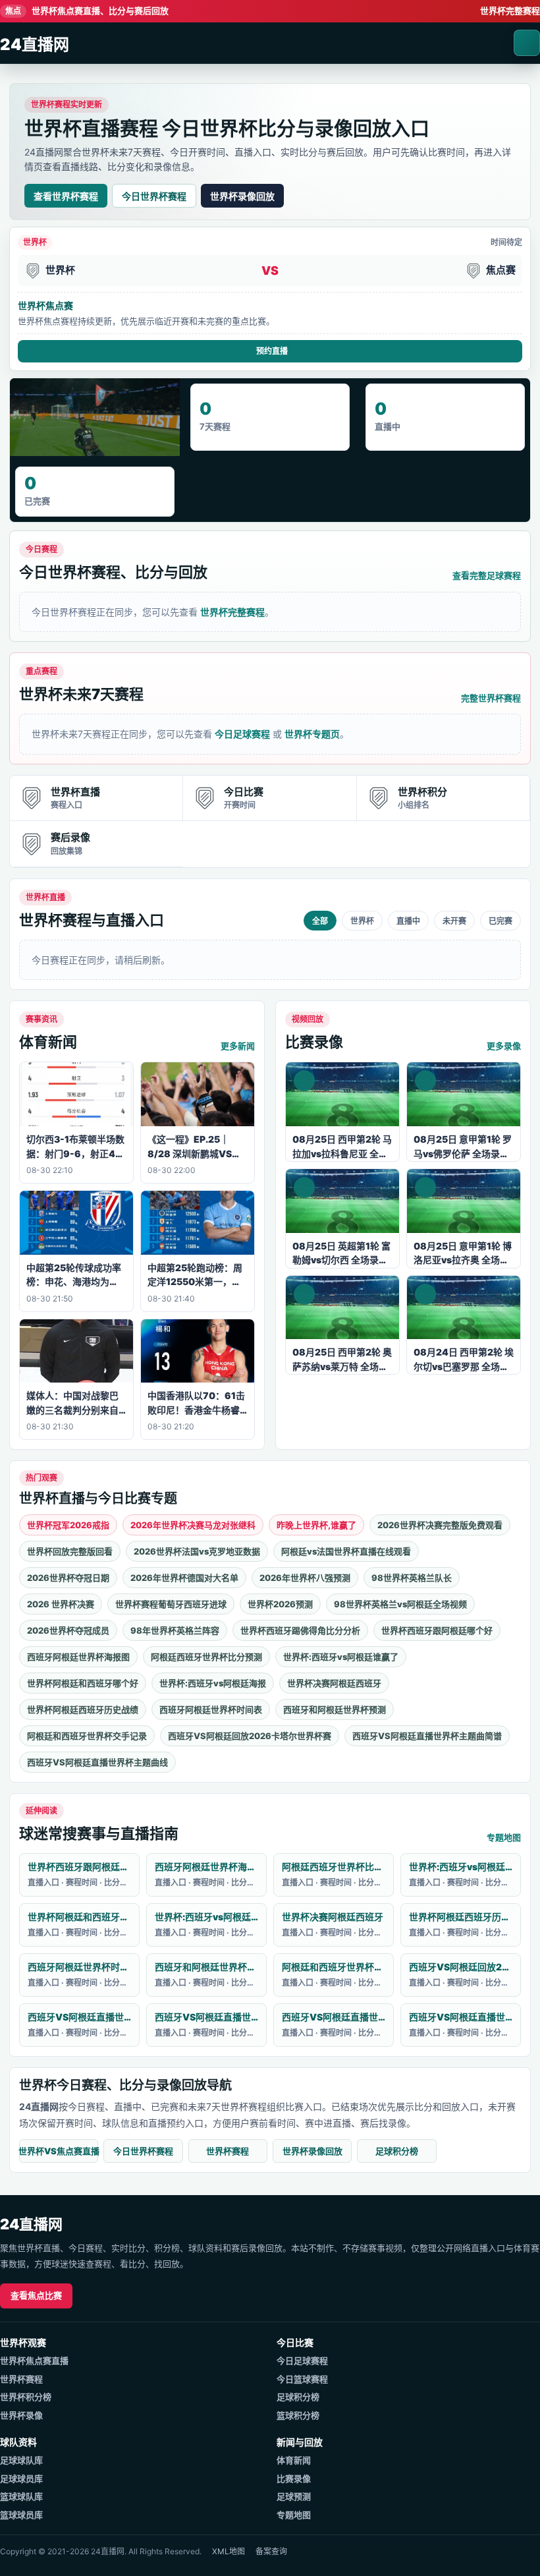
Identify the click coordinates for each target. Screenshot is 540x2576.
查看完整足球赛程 (487, 575)
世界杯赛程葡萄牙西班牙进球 (171, 1604)
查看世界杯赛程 (66, 196)
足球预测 (294, 2496)
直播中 (408, 921)
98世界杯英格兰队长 (412, 1578)
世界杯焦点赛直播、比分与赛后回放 (87, 11)
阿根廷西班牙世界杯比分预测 (206, 1657)
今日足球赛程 (242, 734)
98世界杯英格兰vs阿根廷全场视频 (400, 1604)
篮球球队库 (21, 2496)
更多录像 (504, 1046)
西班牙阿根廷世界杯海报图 (78, 1657)
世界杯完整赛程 (510, 11)
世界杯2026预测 (280, 1604)
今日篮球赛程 (302, 2379)
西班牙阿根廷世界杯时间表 (211, 1709)
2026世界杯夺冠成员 (68, 1630)
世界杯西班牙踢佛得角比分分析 (300, 1630)
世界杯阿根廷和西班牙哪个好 (83, 1683)
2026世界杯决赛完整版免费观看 (440, 1525)
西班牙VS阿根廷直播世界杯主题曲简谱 (427, 1736)
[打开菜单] (527, 43)
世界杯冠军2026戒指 (68, 1525)
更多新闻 (238, 1046)
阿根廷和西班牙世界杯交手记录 (87, 1736)
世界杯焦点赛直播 (34, 2361)
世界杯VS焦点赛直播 (59, 2151)
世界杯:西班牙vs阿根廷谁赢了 (341, 1657)
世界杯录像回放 (242, 196)
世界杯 (362, 921)
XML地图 (229, 2551)
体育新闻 (294, 2460)
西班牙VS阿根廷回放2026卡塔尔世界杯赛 (250, 1736)
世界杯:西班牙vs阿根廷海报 (213, 1683)
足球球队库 (21, 2460)
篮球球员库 (21, 2515)
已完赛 (500, 921)
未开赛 (454, 921)
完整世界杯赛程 (491, 698)
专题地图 (504, 1837)
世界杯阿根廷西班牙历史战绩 (83, 1709)
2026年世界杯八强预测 (305, 1578)
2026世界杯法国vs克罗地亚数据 (197, 1551)
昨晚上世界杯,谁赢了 (316, 1525)
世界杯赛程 (228, 2151)
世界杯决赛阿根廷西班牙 (334, 1683)
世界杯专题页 (312, 734)
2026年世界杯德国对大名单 (184, 1578)
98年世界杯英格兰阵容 (175, 1630)
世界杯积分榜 (26, 2397)
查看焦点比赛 (36, 2295)
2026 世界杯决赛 (61, 1604)
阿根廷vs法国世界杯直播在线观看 (346, 1551)
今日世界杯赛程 (154, 196)
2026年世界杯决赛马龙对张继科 (193, 1525)
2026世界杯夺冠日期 (68, 1578)
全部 (320, 921)
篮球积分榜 (298, 2415)
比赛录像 (294, 2478)
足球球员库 (21, 2478)
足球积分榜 (397, 2151)
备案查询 (271, 2551)
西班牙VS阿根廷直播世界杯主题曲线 (97, 1762)
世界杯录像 (21, 2415)
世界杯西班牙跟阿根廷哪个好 (437, 1630)
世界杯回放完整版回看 (70, 1551)
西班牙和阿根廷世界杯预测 (335, 1709)
